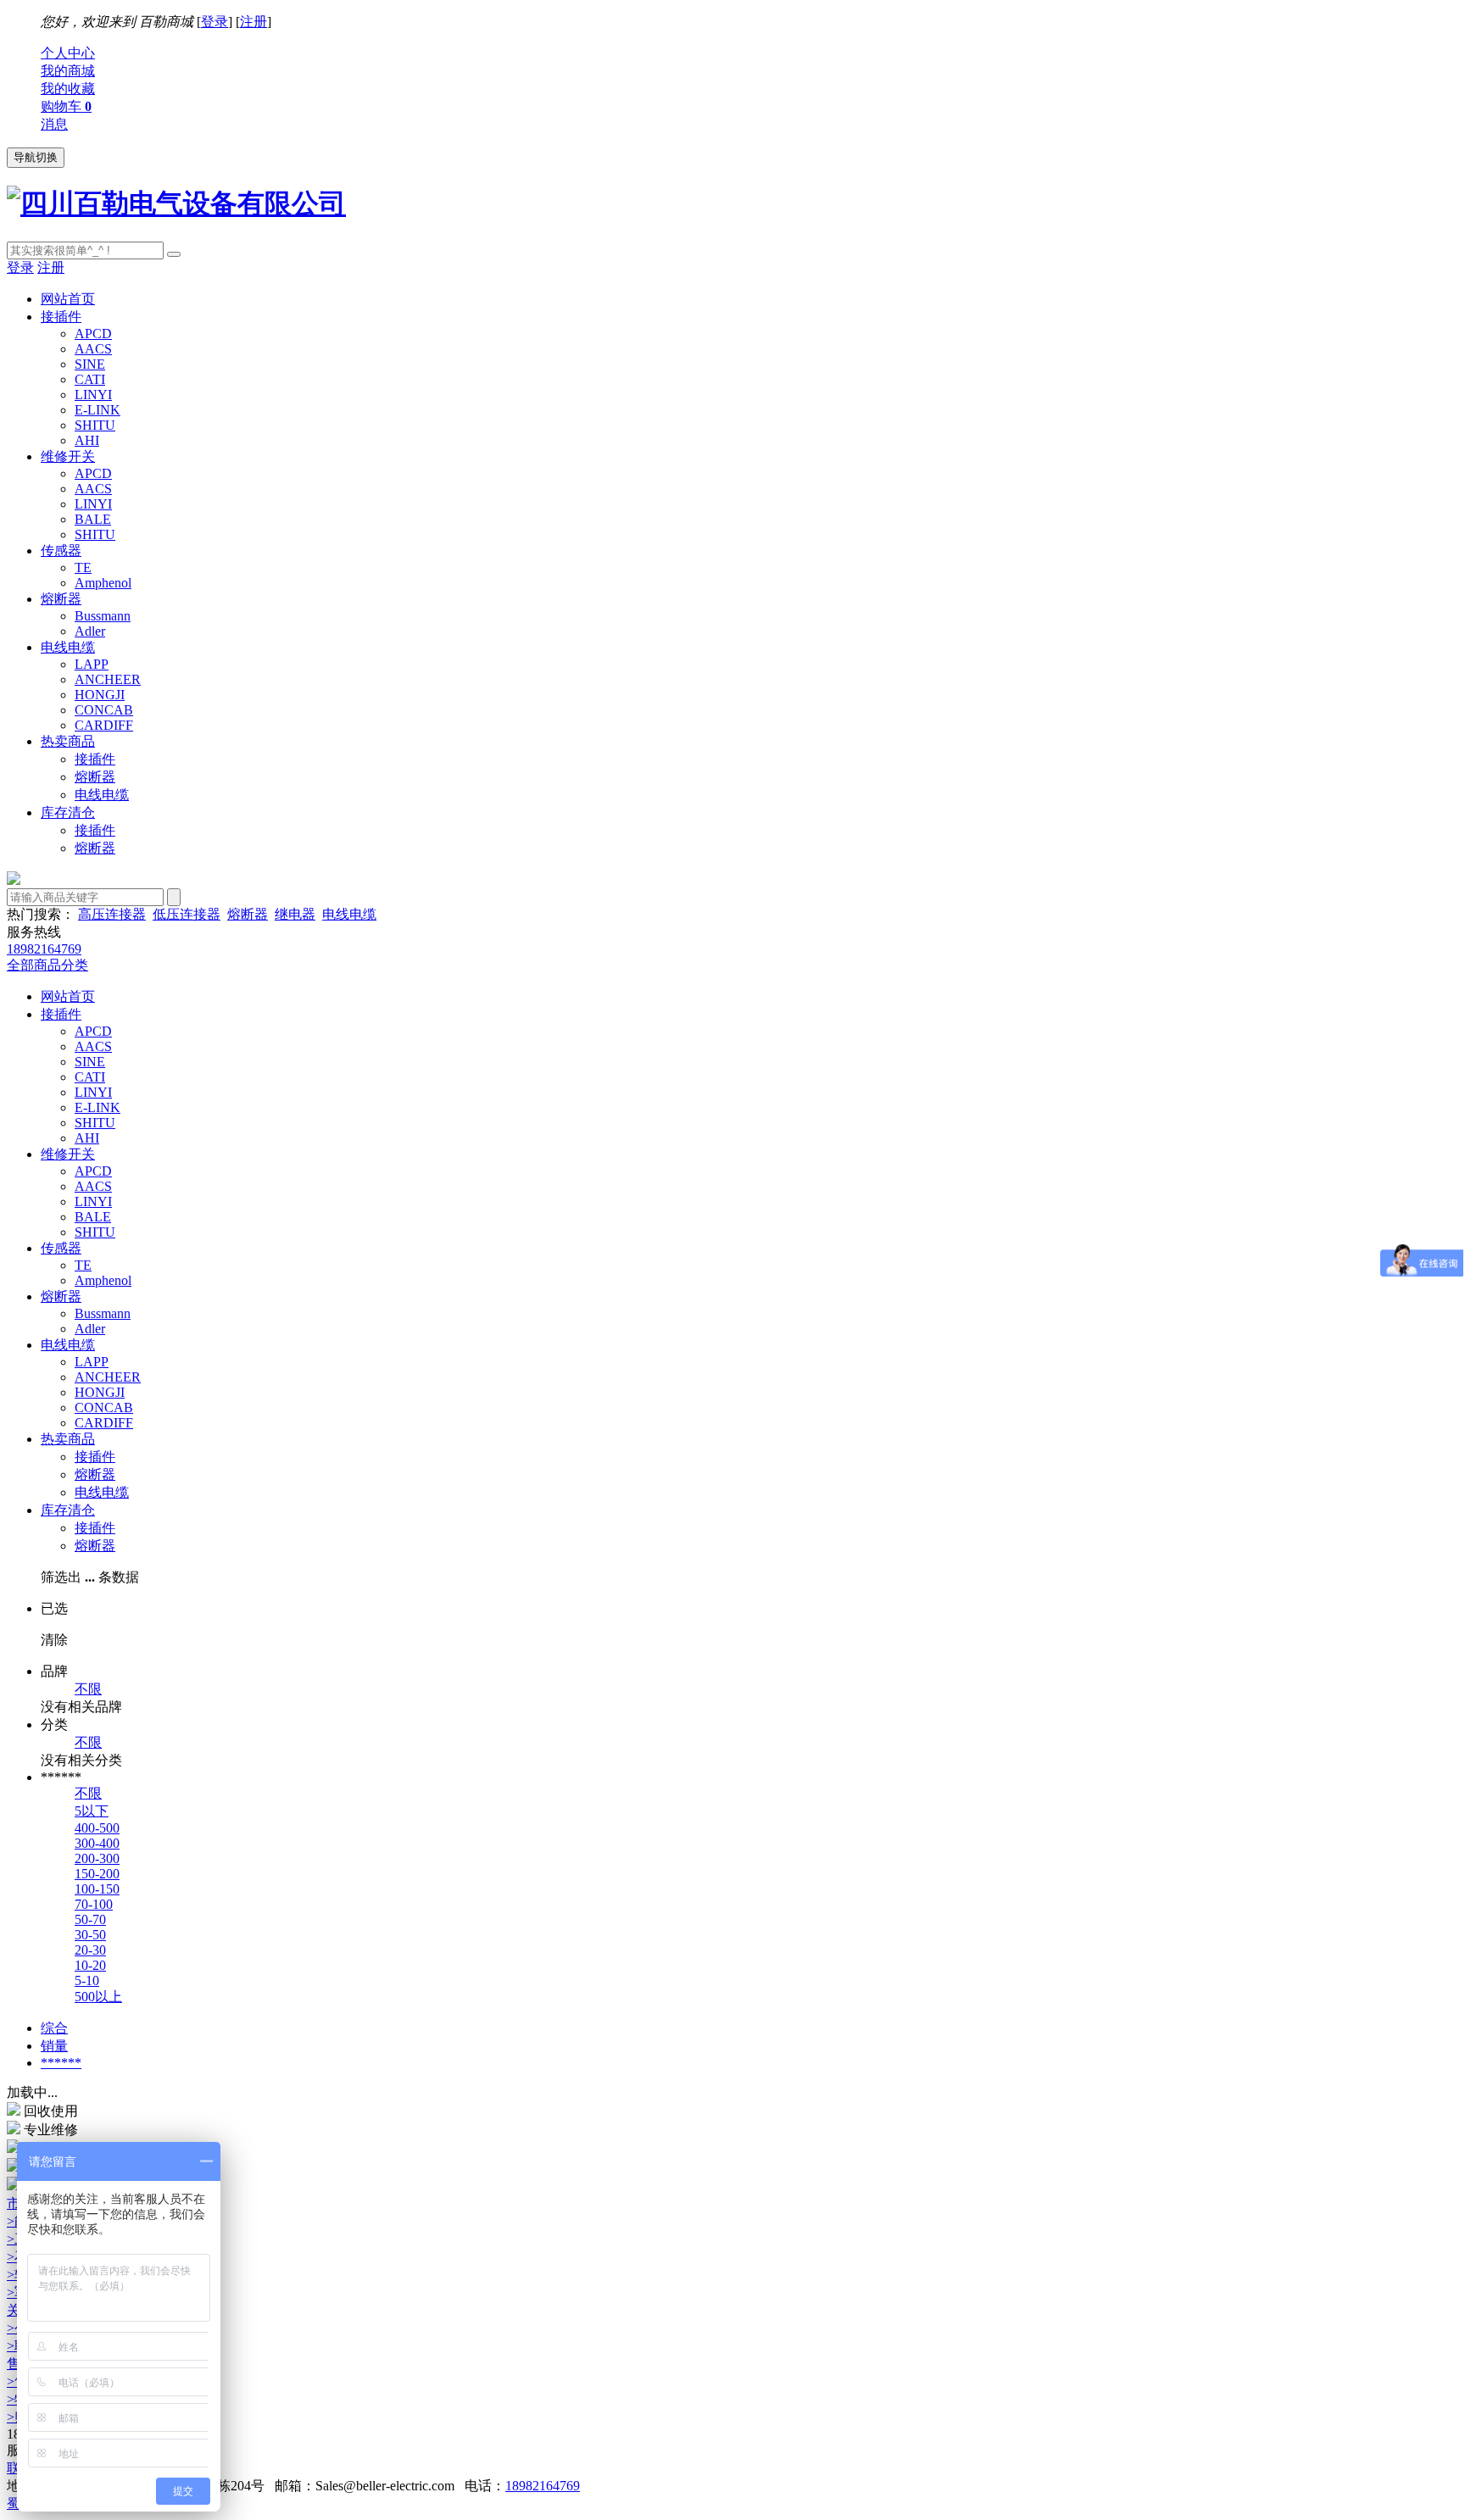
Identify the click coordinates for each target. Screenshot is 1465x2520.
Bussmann (103, 616)
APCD (93, 334)
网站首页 (68, 299)
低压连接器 (187, 914)
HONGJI (100, 695)
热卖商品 (68, 741)
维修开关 (68, 456)
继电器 (295, 914)
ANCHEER (108, 679)
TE (83, 567)
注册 (253, 22)
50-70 (90, 1919)
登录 (214, 22)
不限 (88, 1689)
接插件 (61, 317)
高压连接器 (112, 914)
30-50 (90, 1935)
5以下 (92, 1811)
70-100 (94, 1904)
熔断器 (61, 599)
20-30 (90, 1950)
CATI (90, 379)
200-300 (97, 1858)
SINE (90, 364)
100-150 (97, 1889)
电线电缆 (68, 647)
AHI (87, 440)
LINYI (93, 395)
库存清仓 (68, 812)
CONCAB (104, 710)
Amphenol (103, 583)
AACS (93, 349)
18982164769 (543, 2486)
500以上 (98, 1997)
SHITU (95, 425)
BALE (93, 519)
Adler (90, 631)
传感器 (61, 551)
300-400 (97, 1843)
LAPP (92, 664)
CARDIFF (104, 725)
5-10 (87, 1980)
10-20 (90, 1965)
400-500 (97, 1828)
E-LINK (97, 410)
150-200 (97, 1874)
